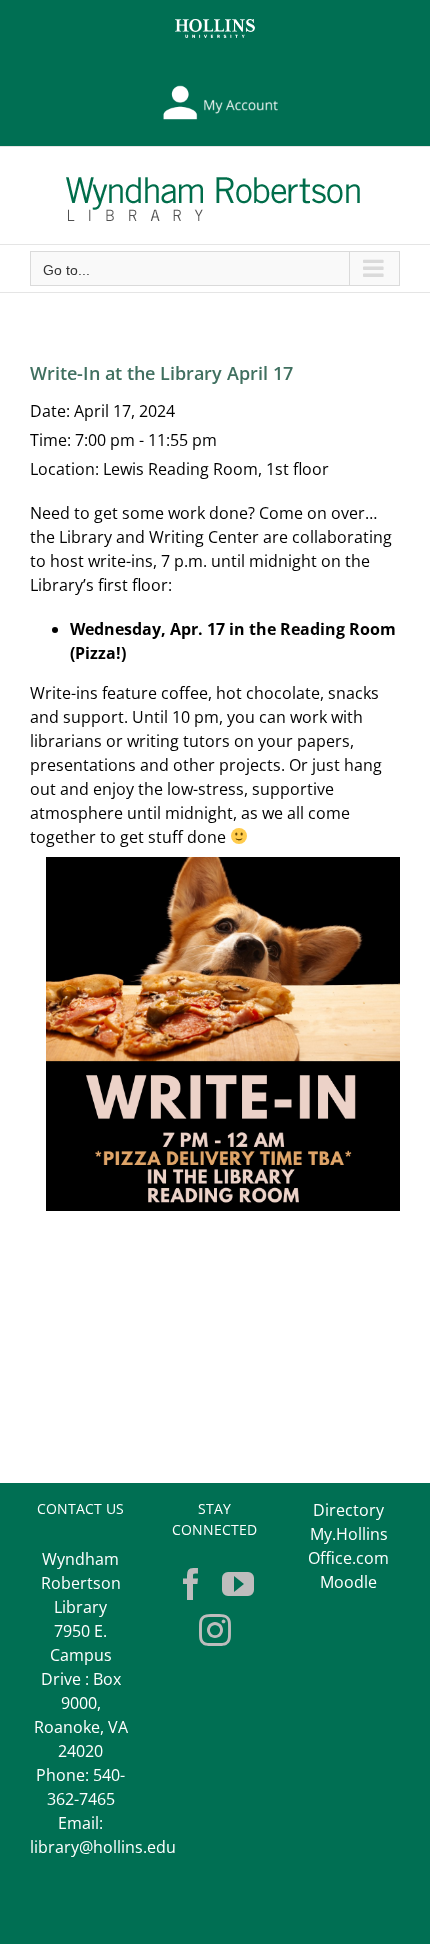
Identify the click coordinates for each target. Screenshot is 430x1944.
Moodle (348, 1582)
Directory (348, 1510)
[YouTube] (238, 1584)
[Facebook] (191, 1584)
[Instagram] (215, 1630)
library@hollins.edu (103, 1847)
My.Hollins (349, 1534)
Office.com (348, 1558)
